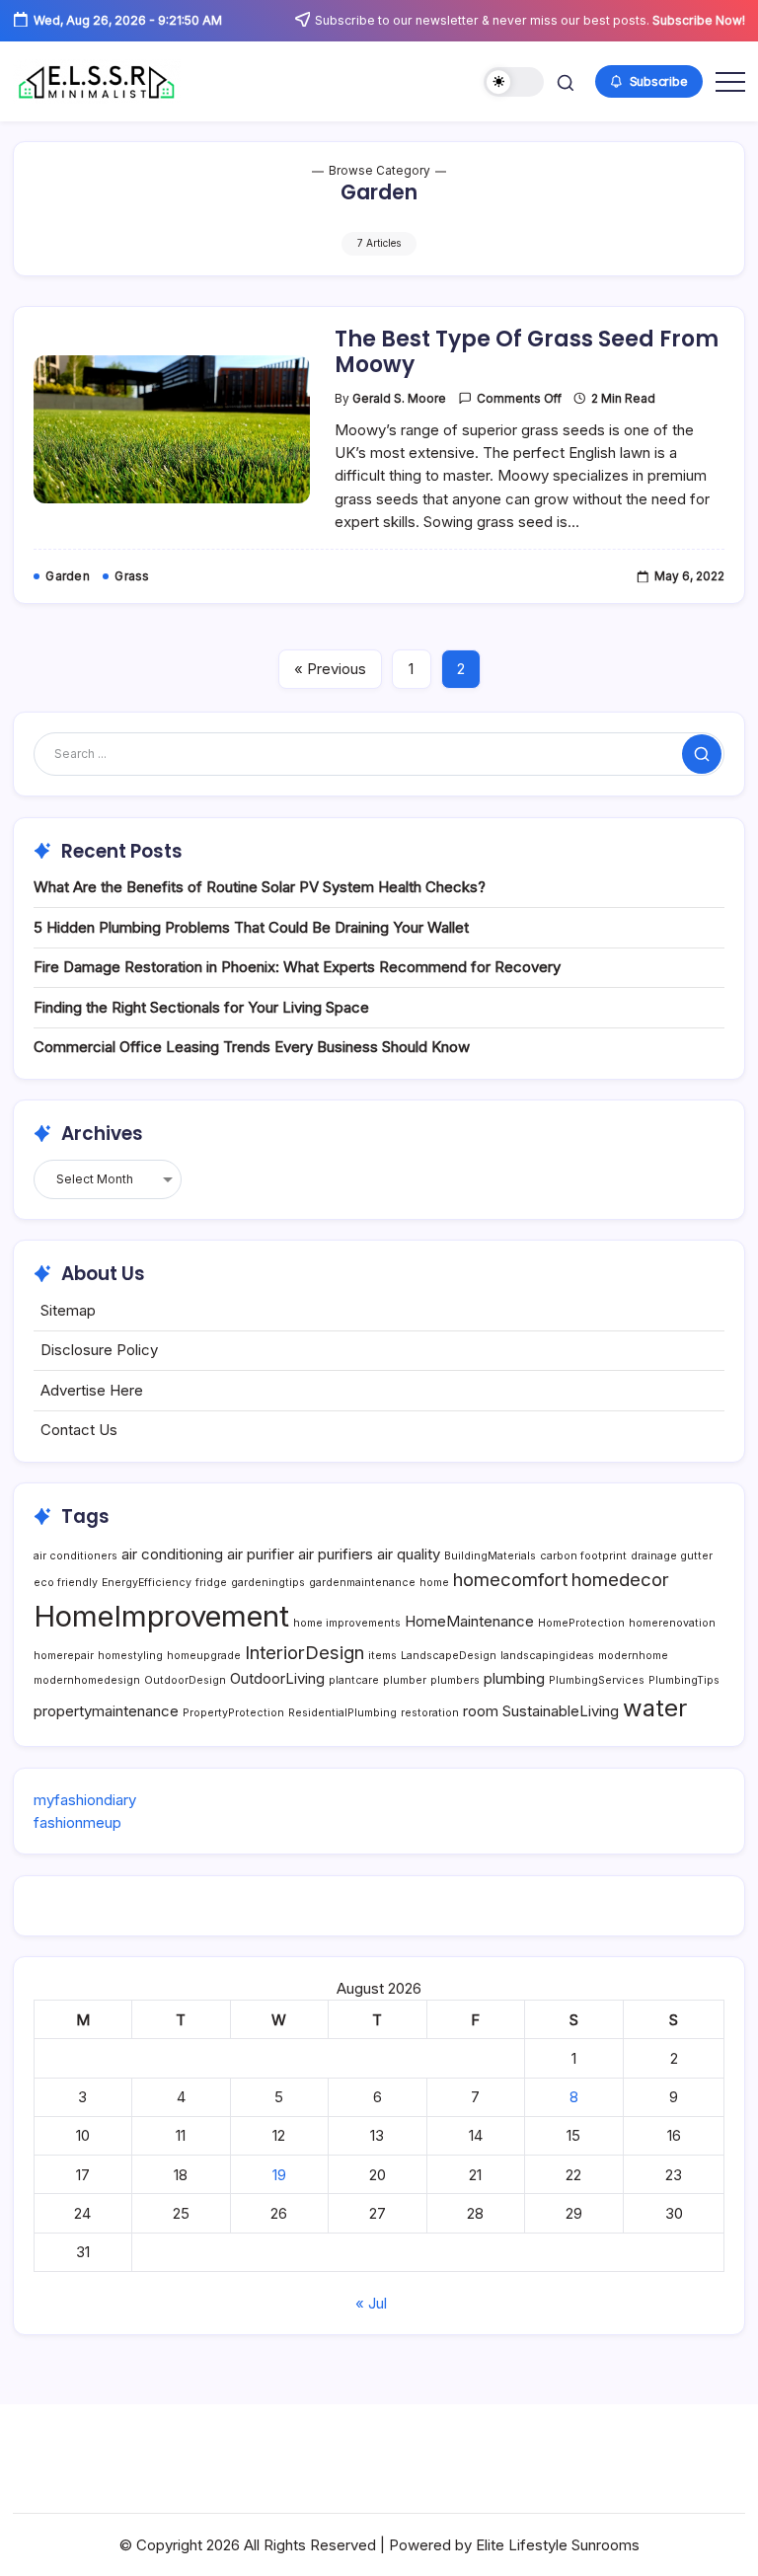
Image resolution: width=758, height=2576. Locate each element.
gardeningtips (268, 1583)
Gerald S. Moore (399, 399)
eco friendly (66, 1583)
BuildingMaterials (490, 1556)
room (481, 1711)
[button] (514, 82)
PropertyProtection (233, 1713)
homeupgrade (204, 1656)
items (382, 1656)
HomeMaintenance (469, 1621)
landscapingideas (547, 1656)
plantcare (354, 1680)
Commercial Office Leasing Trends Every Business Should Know (252, 1047)
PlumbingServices (597, 1680)
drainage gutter (672, 1556)
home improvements (347, 1623)
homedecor (620, 1579)
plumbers (455, 1680)
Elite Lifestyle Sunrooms (558, 2545)
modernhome (633, 1656)
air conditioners (76, 1556)
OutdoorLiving (277, 1678)
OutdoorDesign (185, 1680)
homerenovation (672, 1623)
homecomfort (510, 1579)
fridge (211, 1583)
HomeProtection (581, 1623)
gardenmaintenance (362, 1583)
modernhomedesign (87, 1680)
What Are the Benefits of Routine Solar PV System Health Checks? (260, 887)
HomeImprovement (161, 1616)
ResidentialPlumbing (342, 1713)
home (434, 1583)
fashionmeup (77, 1822)
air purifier (261, 1554)
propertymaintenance (106, 1711)
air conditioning (172, 1554)
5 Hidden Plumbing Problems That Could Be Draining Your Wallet (251, 927)
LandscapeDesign (449, 1656)
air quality (409, 1554)
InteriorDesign (304, 1652)
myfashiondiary (85, 1800)
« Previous (330, 669)
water (655, 1708)
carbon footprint (583, 1556)
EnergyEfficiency (147, 1583)
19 (279, 2175)
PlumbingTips (684, 1680)
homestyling (130, 1656)
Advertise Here (92, 1390)
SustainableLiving (561, 1711)
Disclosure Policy (99, 1350)
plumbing (514, 1678)
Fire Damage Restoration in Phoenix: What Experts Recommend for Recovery (297, 967)
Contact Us (79, 1430)
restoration (430, 1713)
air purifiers (336, 1554)
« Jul (371, 2303)
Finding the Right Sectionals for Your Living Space (201, 1007)
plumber (405, 1680)
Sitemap (68, 1310)
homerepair (64, 1656)
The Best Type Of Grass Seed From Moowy (527, 352)
